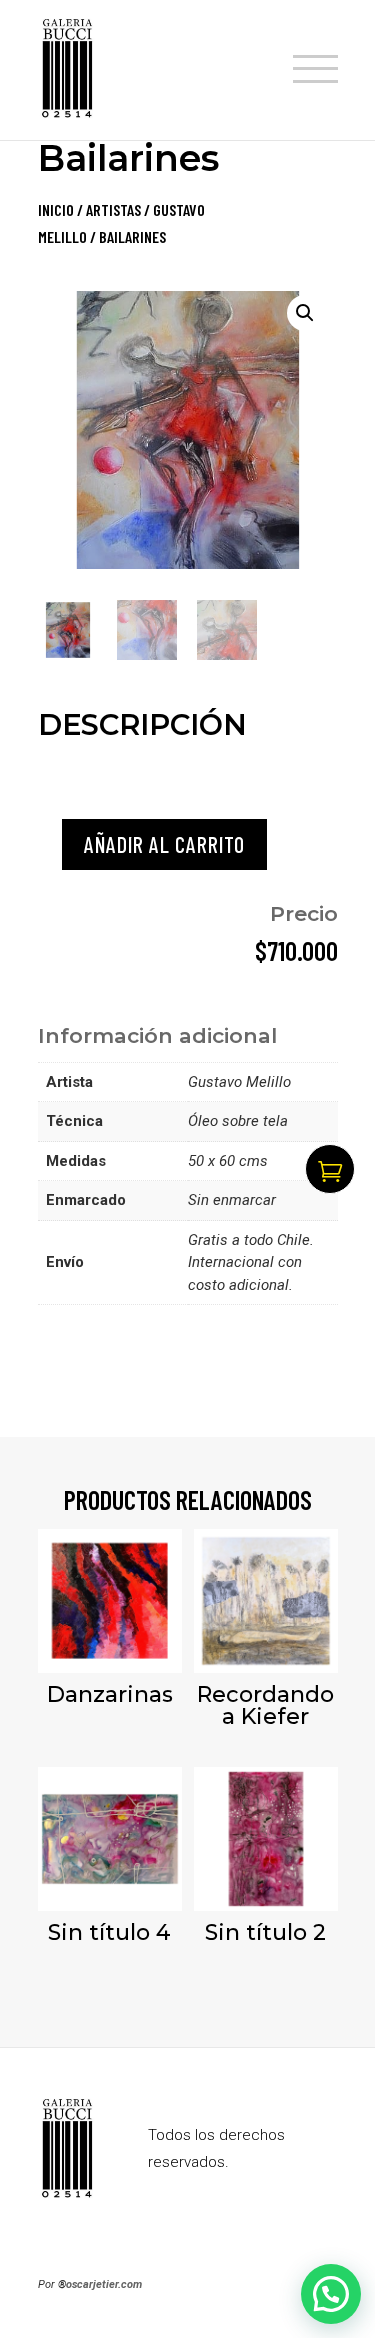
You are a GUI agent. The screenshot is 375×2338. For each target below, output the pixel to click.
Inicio (56, 209)
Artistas (113, 209)
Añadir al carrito (164, 844)
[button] (305, 313)
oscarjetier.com (104, 2284)
